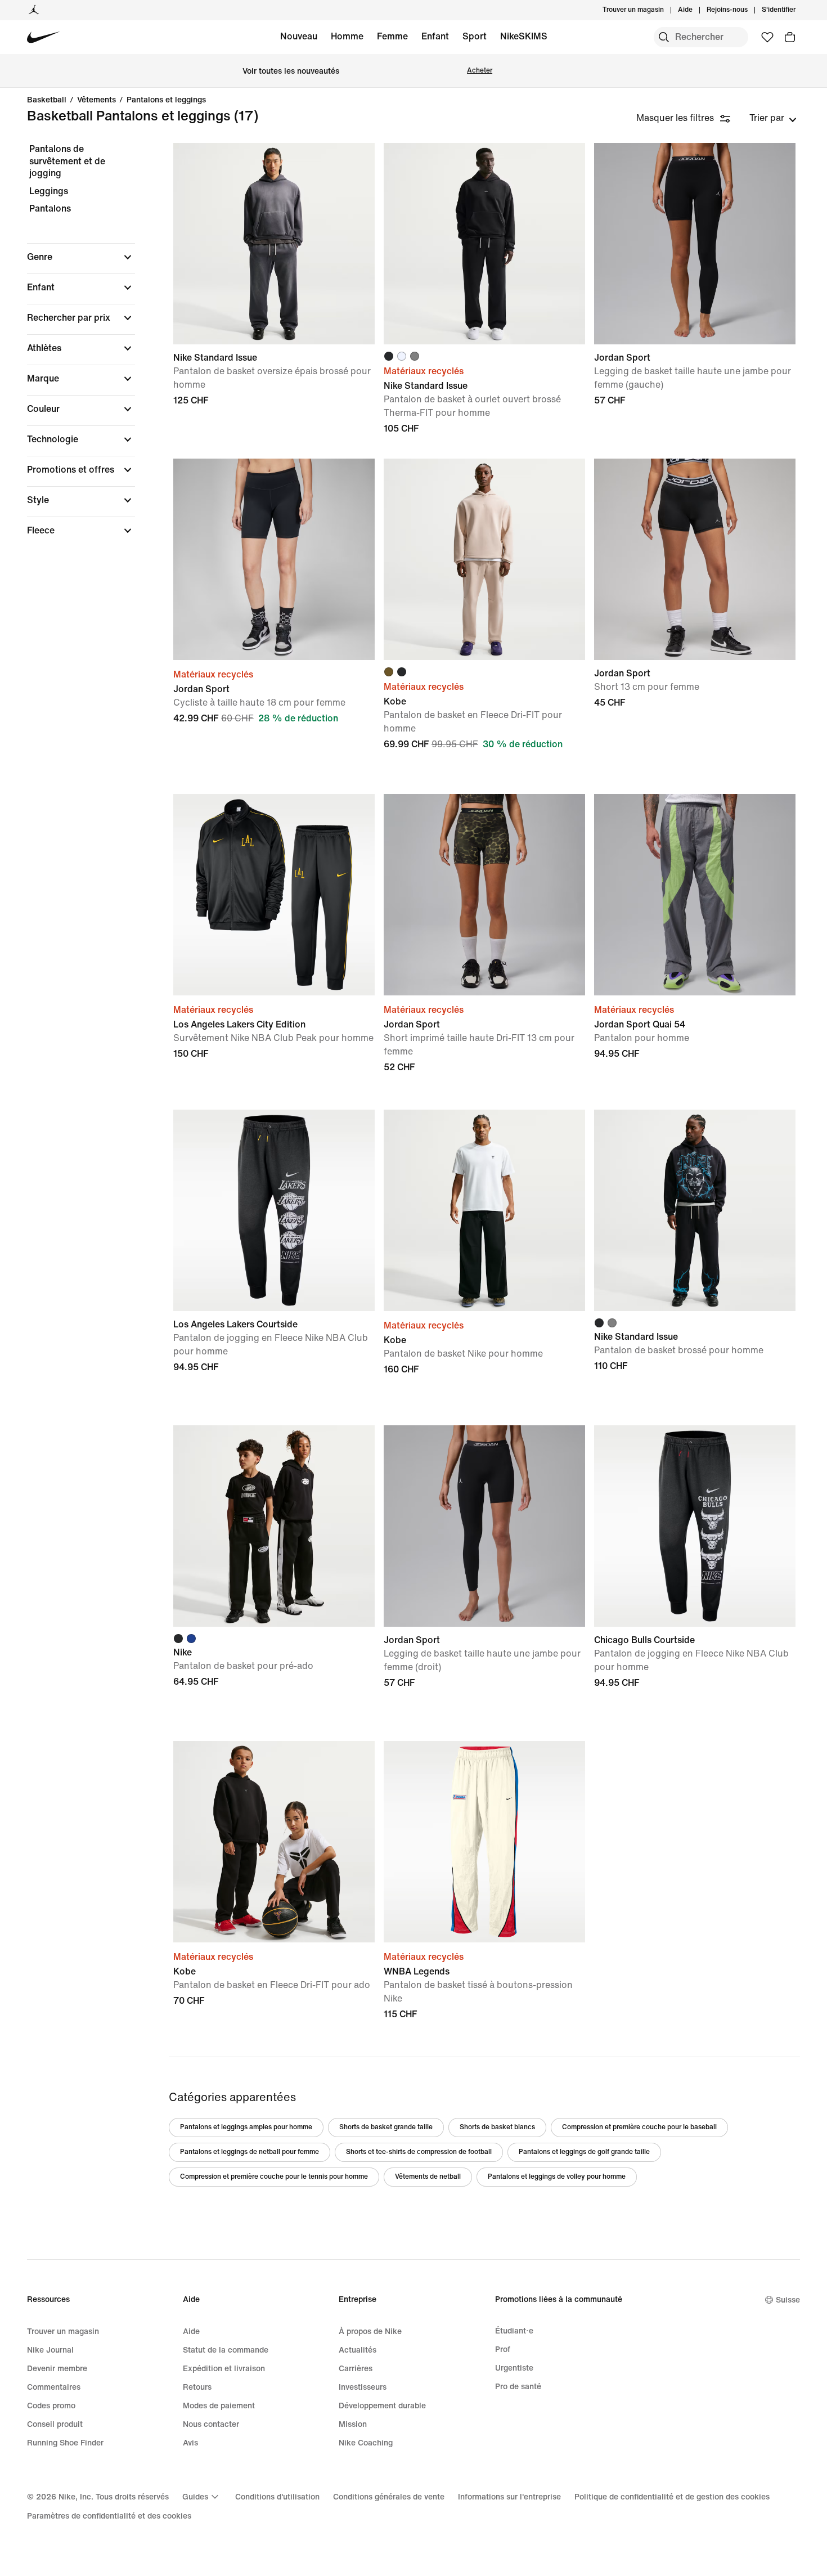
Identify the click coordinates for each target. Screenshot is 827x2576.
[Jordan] (34, 10)
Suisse (788, 2300)
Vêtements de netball (428, 2177)
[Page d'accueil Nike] (44, 37)
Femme (392, 36)
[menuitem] (696, 10)
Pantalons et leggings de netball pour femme (250, 2152)
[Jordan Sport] (695, 244)
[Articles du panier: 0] (790, 37)
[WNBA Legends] (484, 1842)
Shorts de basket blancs (497, 2127)
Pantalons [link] (50, 208)
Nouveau (299, 36)
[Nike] (274, 1526)
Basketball (47, 100)
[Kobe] (484, 559)
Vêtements (96, 100)
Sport (475, 36)
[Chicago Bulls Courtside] (695, 1526)
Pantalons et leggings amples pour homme (246, 2127)
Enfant (435, 36)
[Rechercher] (664, 37)
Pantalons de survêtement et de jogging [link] (67, 161)
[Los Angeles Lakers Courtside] (274, 1210)
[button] (81, 257)
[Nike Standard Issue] (274, 244)
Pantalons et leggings (166, 100)
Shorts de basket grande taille (386, 2127)
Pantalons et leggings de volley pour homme (557, 2177)
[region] (73, 349)
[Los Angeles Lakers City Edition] (274, 895)
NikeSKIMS (524, 36)
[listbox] (773, 118)
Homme (347, 36)
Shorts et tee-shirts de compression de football (419, 2152)
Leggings (49, 191)
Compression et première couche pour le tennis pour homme (274, 2177)
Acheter (480, 71)
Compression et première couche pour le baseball (639, 2127)
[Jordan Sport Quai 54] (695, 895)
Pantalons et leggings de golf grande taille (584, 2152)
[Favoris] (767, 37)
